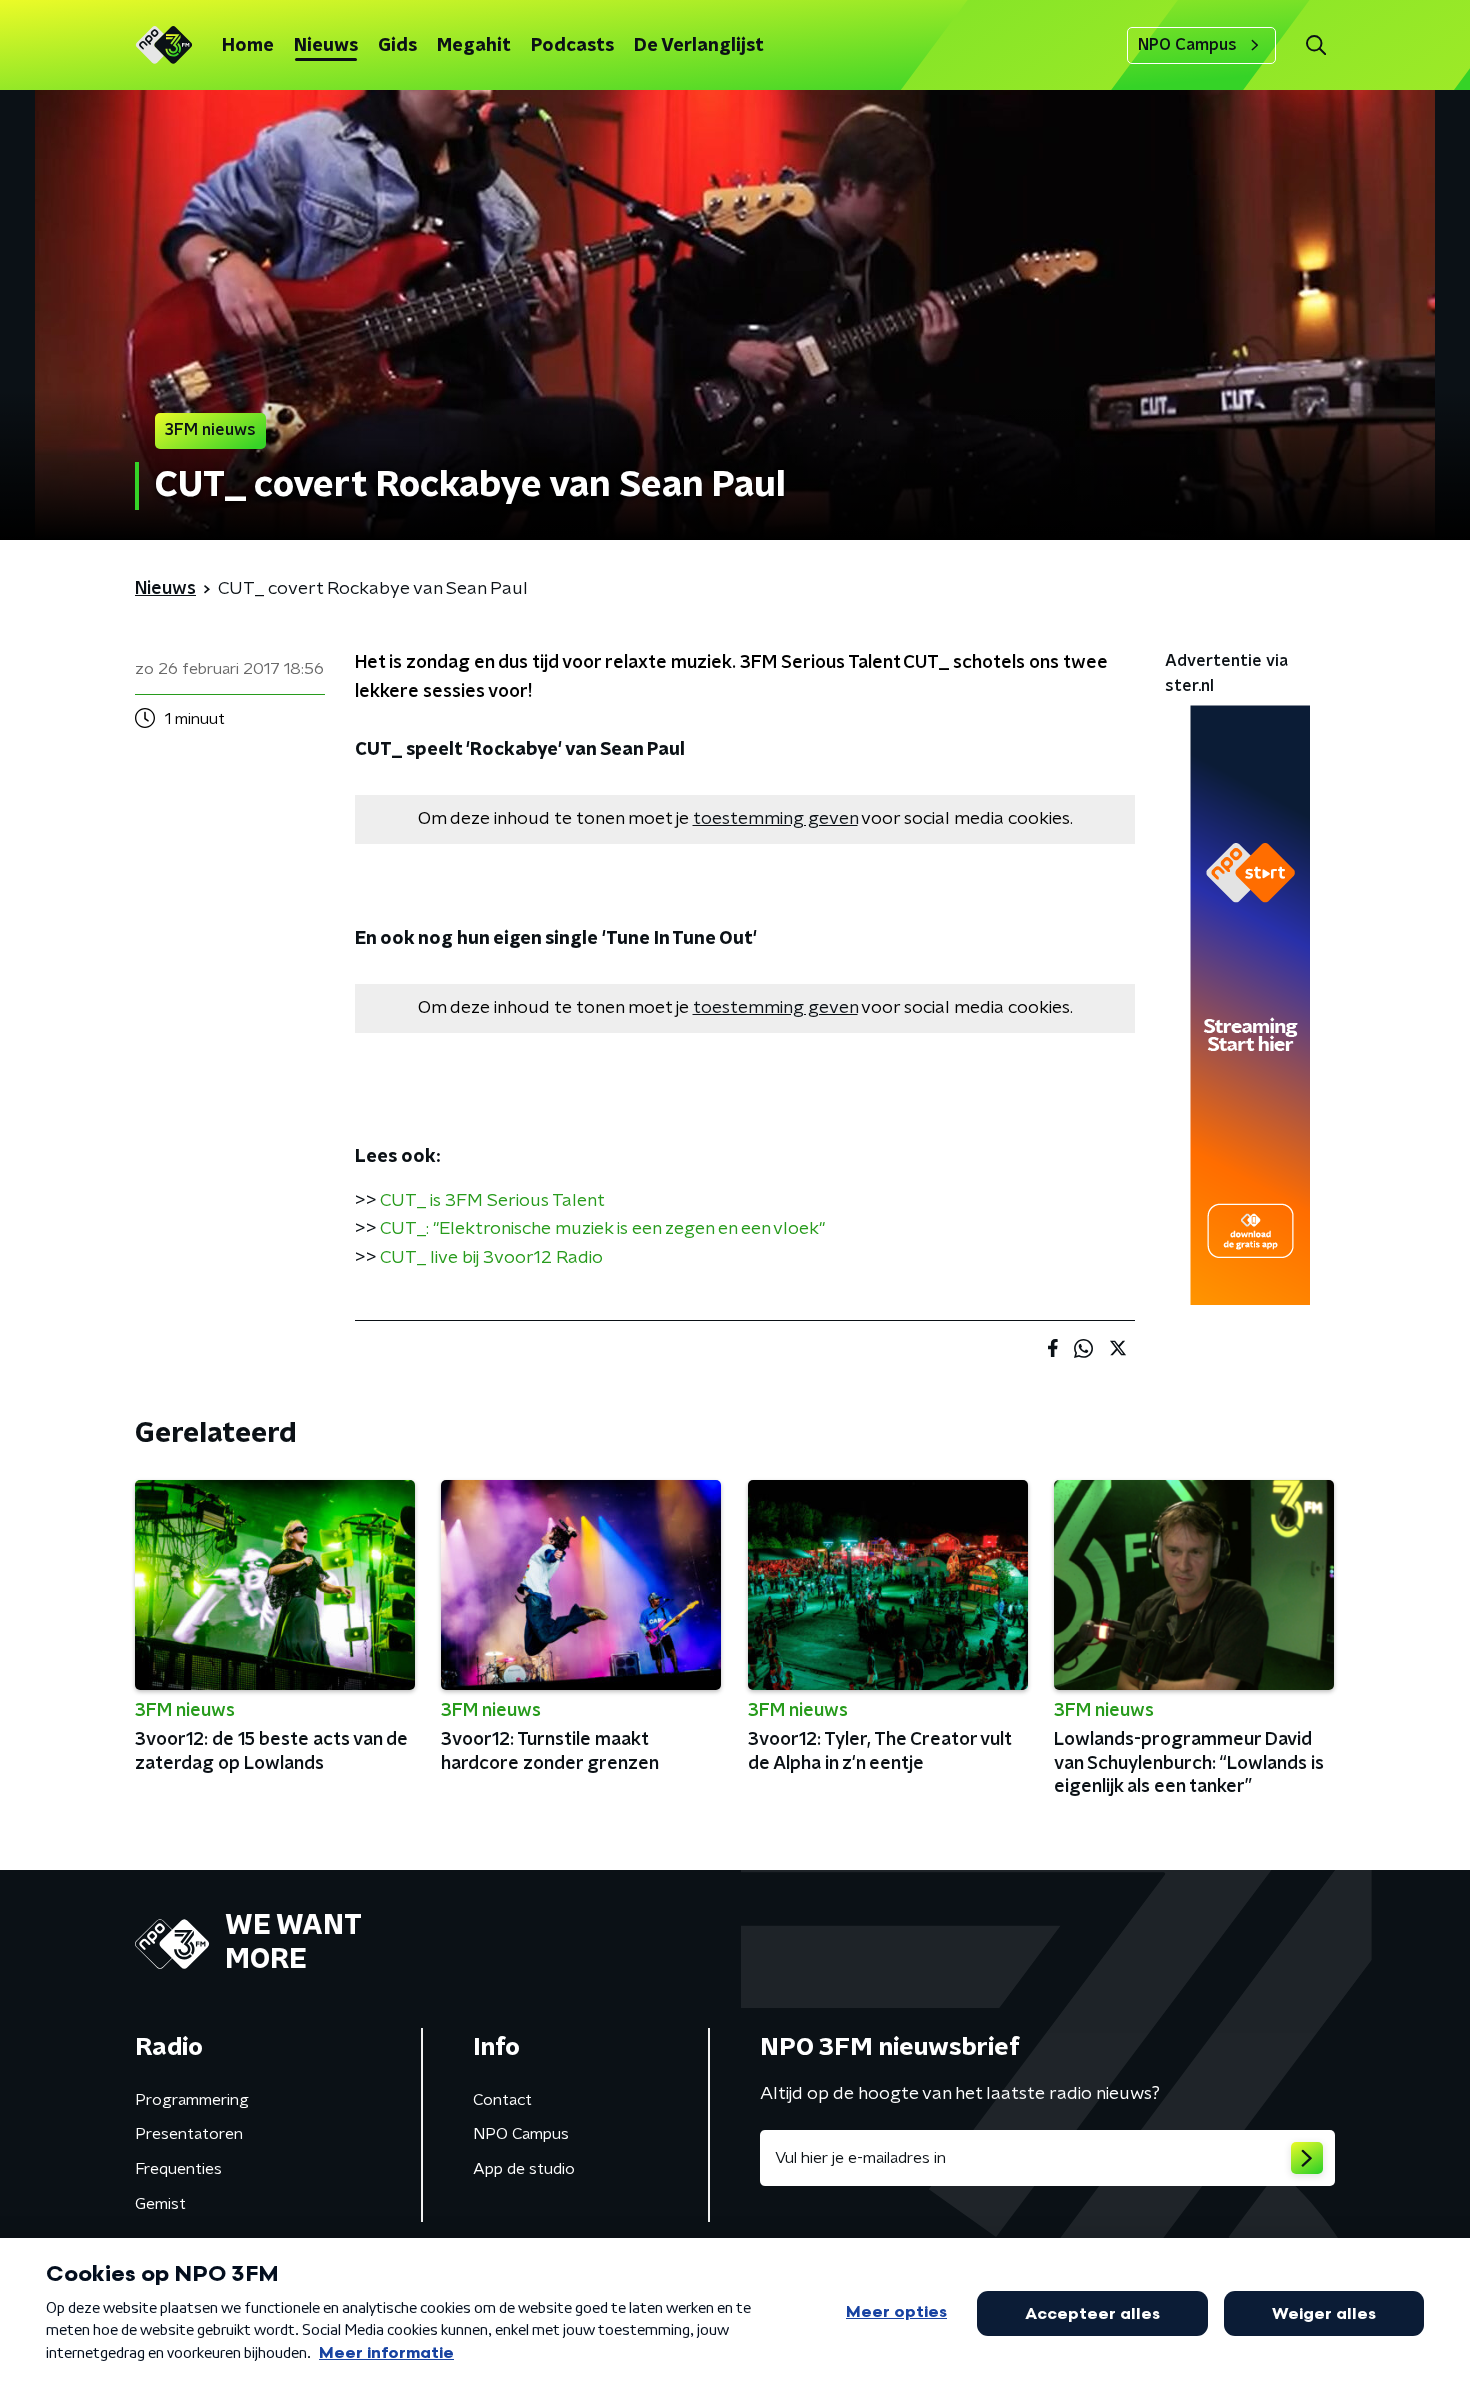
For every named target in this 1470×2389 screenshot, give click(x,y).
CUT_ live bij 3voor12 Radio (491, 1258)
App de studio (524, 2169)
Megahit (474, 46)
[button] (1315, 45)
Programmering (192, 2100)
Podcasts (572, 46)
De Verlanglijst (699, 46)
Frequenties (178, 2169)
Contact (502, 2100)
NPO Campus (1187, 45)
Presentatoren (189, 2134)
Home (248, 46)
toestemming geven (775, 819)
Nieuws (326, 46)
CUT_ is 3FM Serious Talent (492, 1201)
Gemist (160, 2204)
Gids (397, 46)
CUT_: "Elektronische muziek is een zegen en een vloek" (602, 1229)
